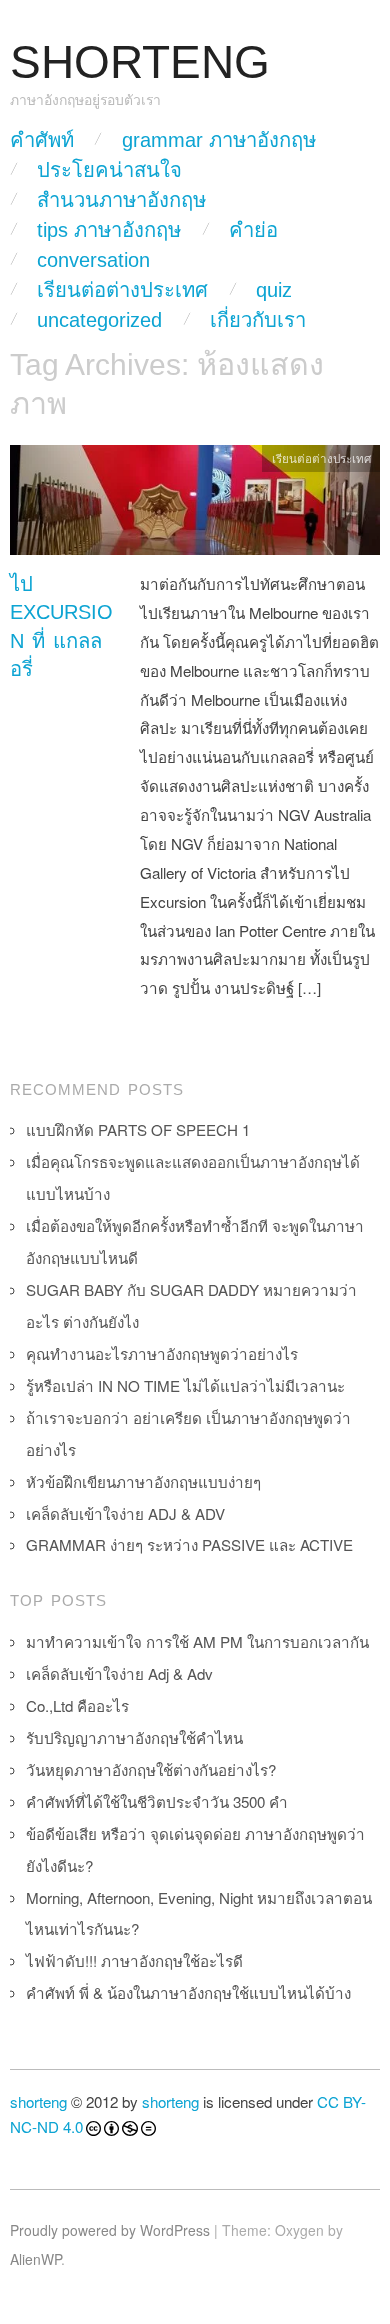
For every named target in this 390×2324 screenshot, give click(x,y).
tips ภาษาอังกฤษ (109, 230)
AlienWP (35, 2259)
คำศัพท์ (42, 140)
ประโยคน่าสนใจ (109, 170)
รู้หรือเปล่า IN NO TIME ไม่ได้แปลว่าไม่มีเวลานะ (185, 1385)
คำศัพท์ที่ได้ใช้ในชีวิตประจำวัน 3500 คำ (157, 1801)
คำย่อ (253, 230)
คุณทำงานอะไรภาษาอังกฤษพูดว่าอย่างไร (162, 1353)
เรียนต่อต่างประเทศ (122, 290)
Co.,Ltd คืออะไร (77, 1705)
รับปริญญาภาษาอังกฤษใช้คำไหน (134, 1737)
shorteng (38, 2101)
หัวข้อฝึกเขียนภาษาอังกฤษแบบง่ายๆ (143, 1481)
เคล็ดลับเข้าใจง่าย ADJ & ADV (125, 1513)
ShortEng (140, 62)
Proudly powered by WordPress (110, 2230)
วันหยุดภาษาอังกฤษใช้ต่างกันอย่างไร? (151, 1769)
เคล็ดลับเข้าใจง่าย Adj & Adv (119, 1673)
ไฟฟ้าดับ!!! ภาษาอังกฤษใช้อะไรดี (134, 1960)
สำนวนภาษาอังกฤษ (121, 200)
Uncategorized (99, 320)
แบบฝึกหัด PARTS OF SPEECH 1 (138, 1129)
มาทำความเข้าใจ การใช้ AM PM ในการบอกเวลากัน (197, 1641)
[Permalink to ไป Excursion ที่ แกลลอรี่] (195, 504)
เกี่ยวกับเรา (258, 320)
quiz (274, 290)
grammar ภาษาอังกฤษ (219, 140)
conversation (93, 260)
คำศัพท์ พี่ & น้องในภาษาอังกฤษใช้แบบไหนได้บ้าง (188, 1992)
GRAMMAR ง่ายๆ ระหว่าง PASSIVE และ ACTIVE (189, 1544)
